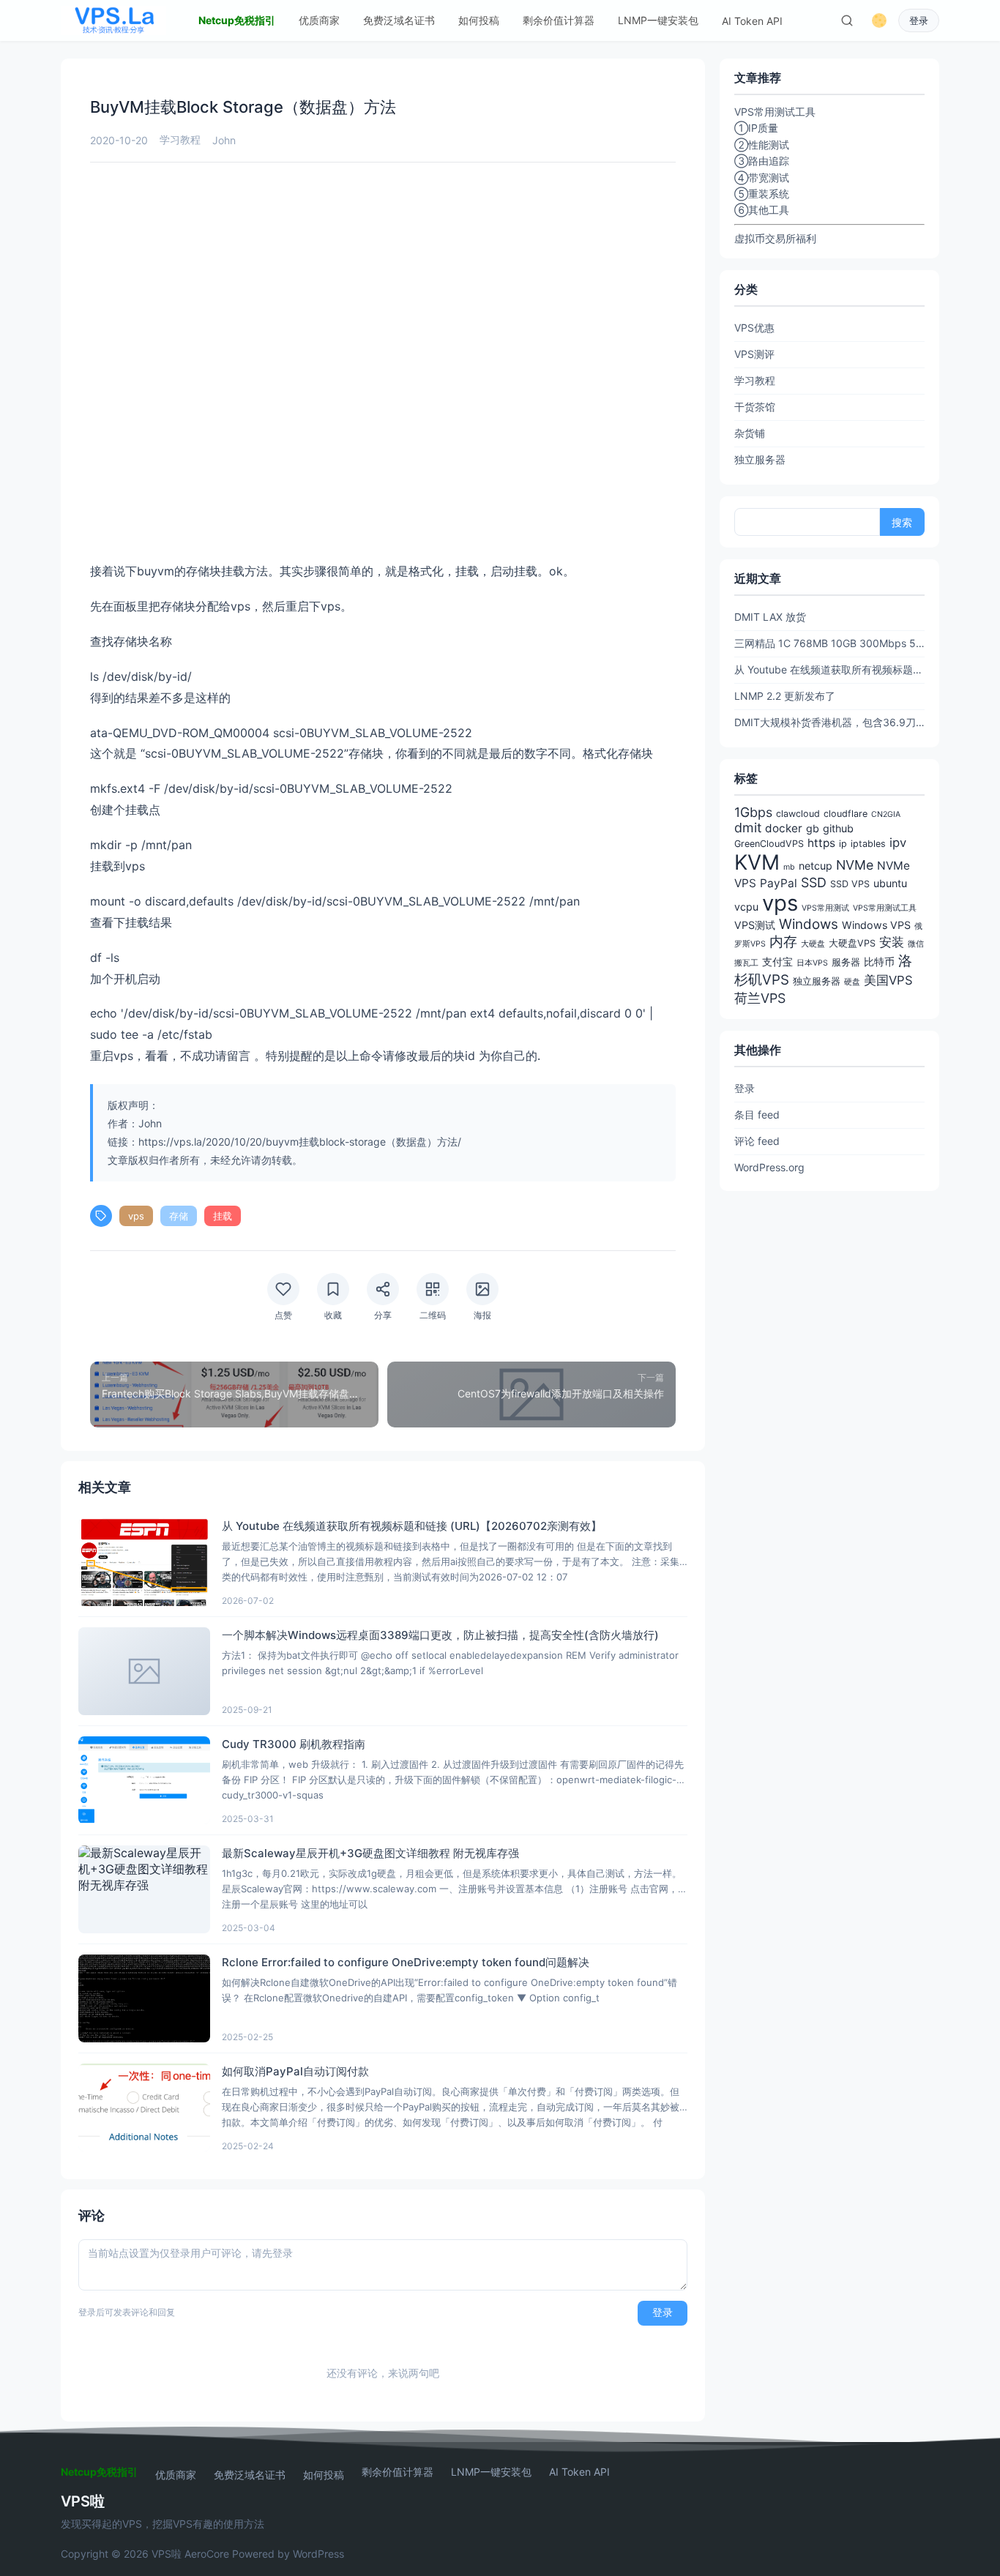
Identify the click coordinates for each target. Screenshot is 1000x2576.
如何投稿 (479, 20)
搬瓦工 (746, 963)
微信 (916, 944)
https (821, 843)
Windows (809, 924)
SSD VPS (850, 884)
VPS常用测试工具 (885, 908)
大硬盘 (813, 944)
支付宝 (777, 962)
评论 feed (757, 1141)
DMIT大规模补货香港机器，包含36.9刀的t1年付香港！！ (829, 722)
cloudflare (846, 814)
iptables (868, 844)
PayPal (779, 883)
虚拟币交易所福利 (775, 238)
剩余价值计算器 (559, 20)
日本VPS (812, 963)
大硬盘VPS (852, 943)
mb (789, 867)
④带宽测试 (762, 178)
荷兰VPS (760, 998)
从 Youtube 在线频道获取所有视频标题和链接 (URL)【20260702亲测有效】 (829, 669)
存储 (179, 1216)
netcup (816, 866)
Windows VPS (876, 925)
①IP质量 (756, 128)
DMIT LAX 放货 (770, 617)
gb (813, 828)
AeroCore (207, 2554)
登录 (919, 21)
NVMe (855, 865)
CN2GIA (886, 814)
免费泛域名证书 (399, 20)
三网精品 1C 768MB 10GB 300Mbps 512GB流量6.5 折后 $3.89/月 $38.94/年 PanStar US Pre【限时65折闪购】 (829, 643)
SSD (814, 882)
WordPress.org (769, 1167)
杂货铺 (750, 433)
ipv (898, 843)
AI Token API (752, 21)
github (838, 828)
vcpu (746, 907)
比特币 (879, 962)
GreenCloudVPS (769, 844)
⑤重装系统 (762, 194)
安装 (892, 942)
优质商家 (319, 20)
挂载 (223, 1216)
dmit (748, 828)
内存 (783, 942)
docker (784, 828)
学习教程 (180, 139)
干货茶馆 (755, 407)
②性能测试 (762, 145)
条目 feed (757, 1115)
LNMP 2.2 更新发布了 (785, 696)
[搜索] (847, 20)
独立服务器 (760, 459)
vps (136, 1216)
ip (843, 844)
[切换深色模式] (879, 20)
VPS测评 (754, 354)
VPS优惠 (754, 328)
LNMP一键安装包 (658, 20)
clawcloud (798, 814)
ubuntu (890, 883)
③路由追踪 (762, 161)
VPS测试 (755, 925)
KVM (757, 862)
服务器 (846, 962)
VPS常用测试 (825, 908)
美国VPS (888, 980)
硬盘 (852, 982)
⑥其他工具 (762, 210)
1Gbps (753, 812)
